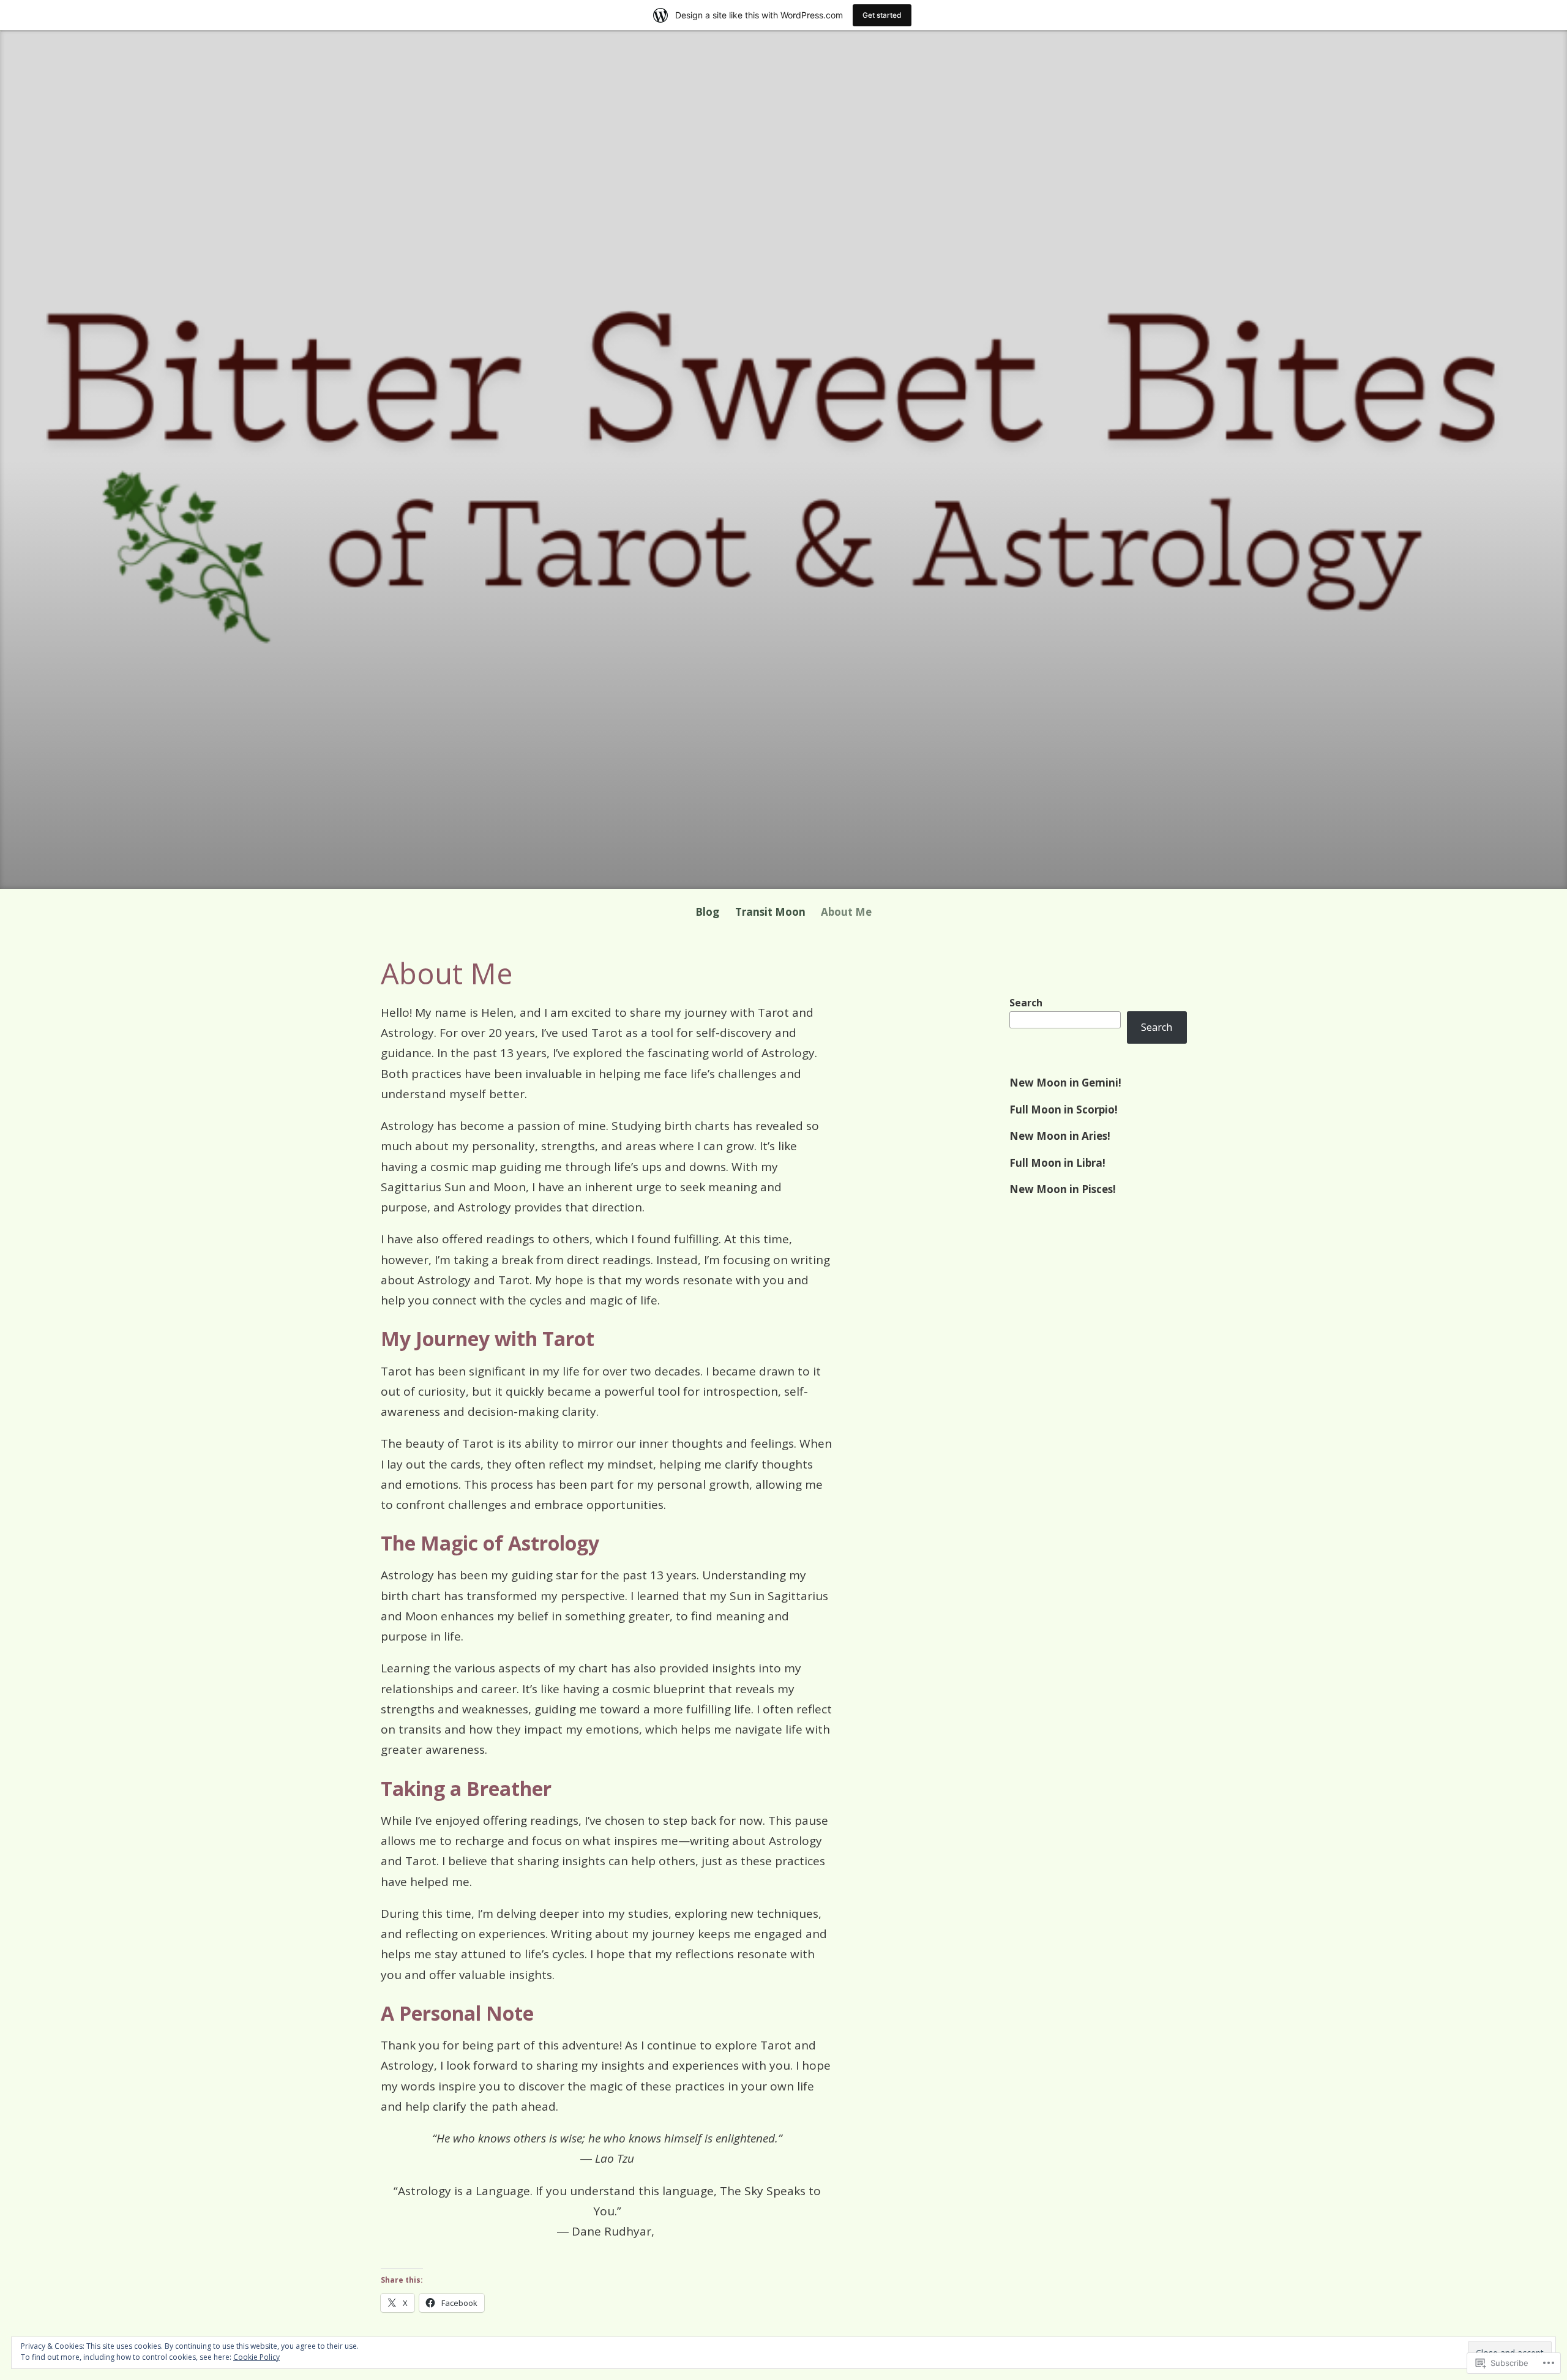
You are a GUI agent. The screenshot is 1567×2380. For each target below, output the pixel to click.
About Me (846, 912)
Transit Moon (770, 912)
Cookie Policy (256, 2357)
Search (1026, 1003)
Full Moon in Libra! (1057, 1163)
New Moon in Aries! (1060, 1136)
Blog (707, 912)
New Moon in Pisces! (1063, 1189)
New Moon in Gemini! (1065, 1083)
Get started (882, 15)
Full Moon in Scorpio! (1064, 1110)
